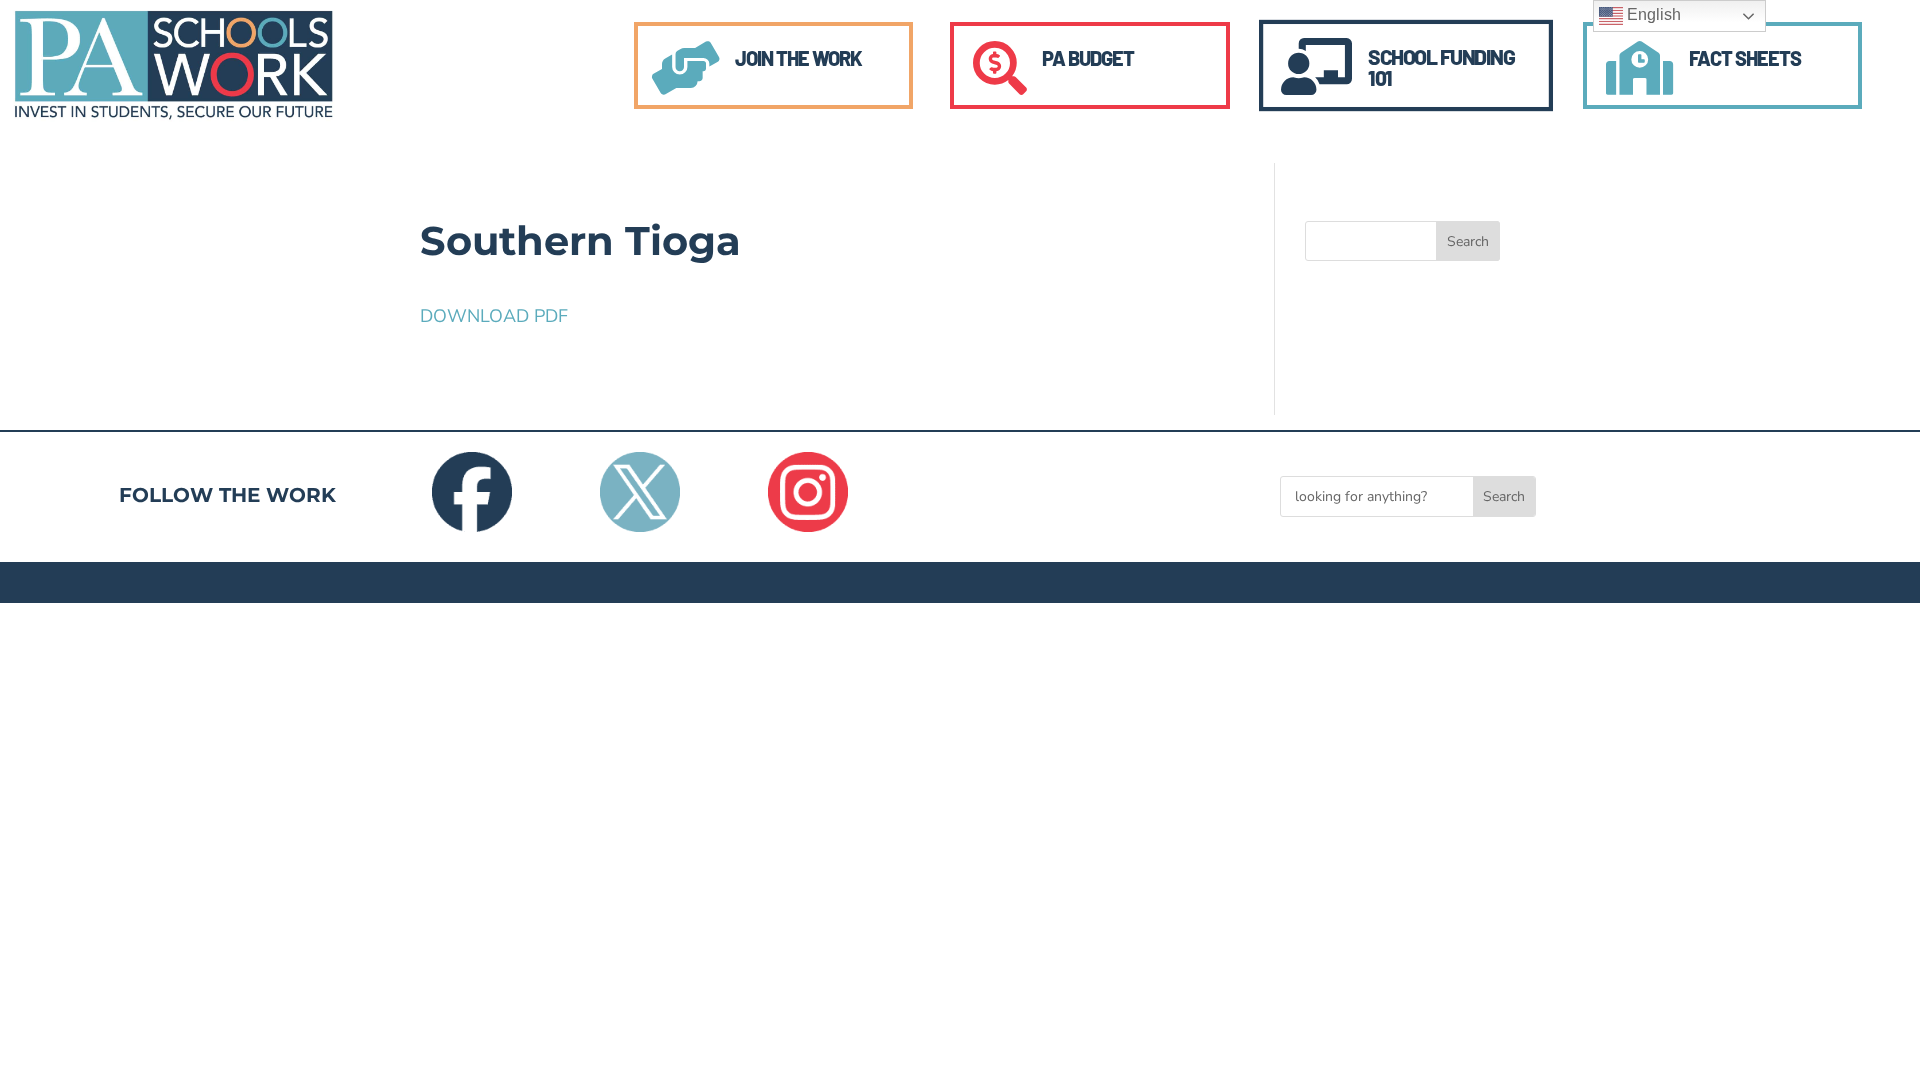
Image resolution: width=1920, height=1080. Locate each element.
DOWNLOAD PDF (494, 316)
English (1652, 14)
